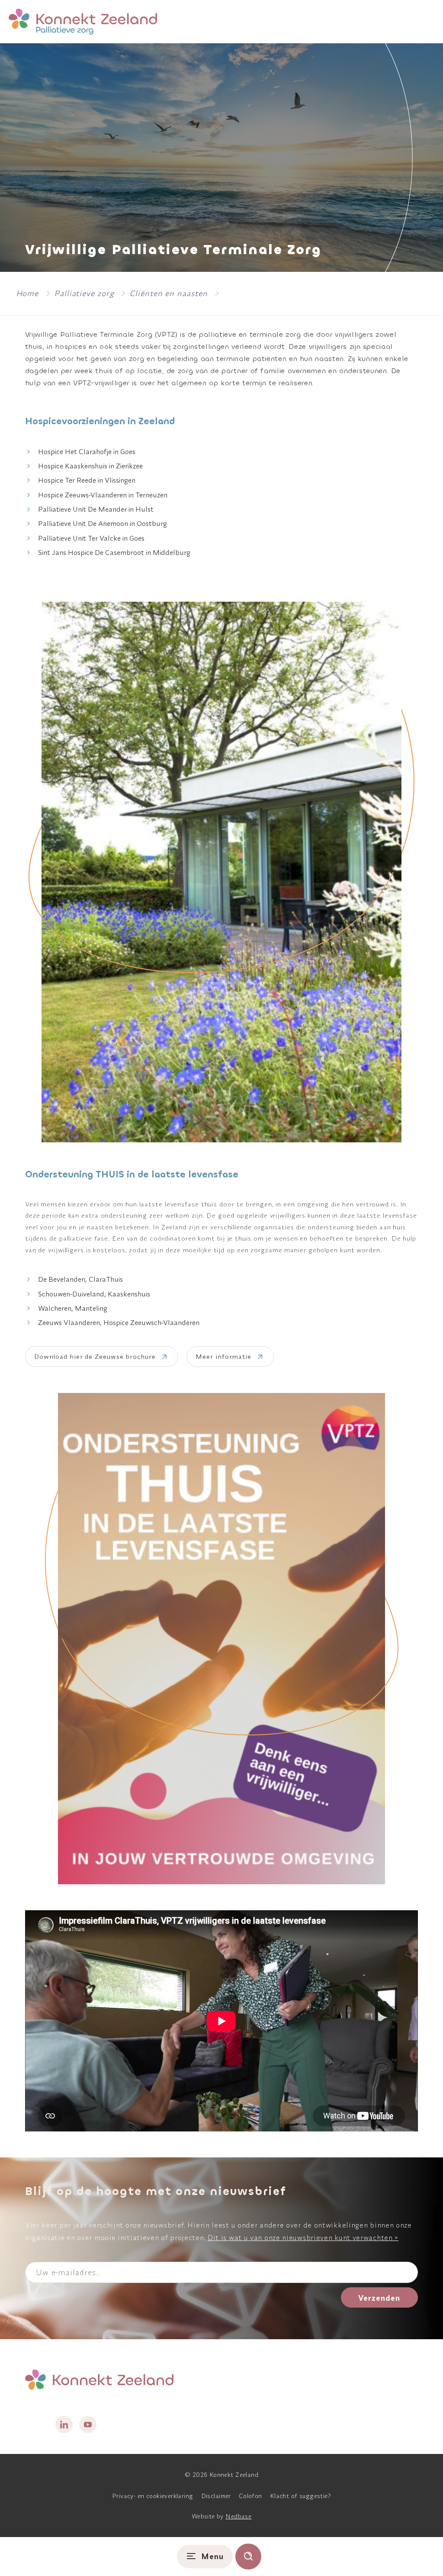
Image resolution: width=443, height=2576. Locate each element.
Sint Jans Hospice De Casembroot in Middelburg (114, 552)
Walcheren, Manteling (73, 1308)
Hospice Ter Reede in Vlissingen (87, 480)
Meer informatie (223, 1356)
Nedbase (238, 2516)
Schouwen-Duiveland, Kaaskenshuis (94, 1294)
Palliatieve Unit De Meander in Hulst (96, 509)
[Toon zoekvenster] (248, 2557)
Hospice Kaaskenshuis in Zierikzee (90, 466)
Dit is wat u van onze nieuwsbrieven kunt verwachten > (303, 2237)
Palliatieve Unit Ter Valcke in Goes (91, 538)
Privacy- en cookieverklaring (153, 2496)
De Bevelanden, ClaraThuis (80, 1279)
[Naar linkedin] (64, 2424)
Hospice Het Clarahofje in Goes (87, 451)
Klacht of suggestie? (300, 2496)
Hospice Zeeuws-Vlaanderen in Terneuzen (103, 495)
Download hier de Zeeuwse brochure (95, 1356)
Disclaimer (216, 2496)
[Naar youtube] (88, 2424)
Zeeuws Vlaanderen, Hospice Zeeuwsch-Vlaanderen (119, 1322)
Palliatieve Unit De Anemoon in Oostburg (103, 523)
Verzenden (379, 2298)
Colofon (250, 2496)
